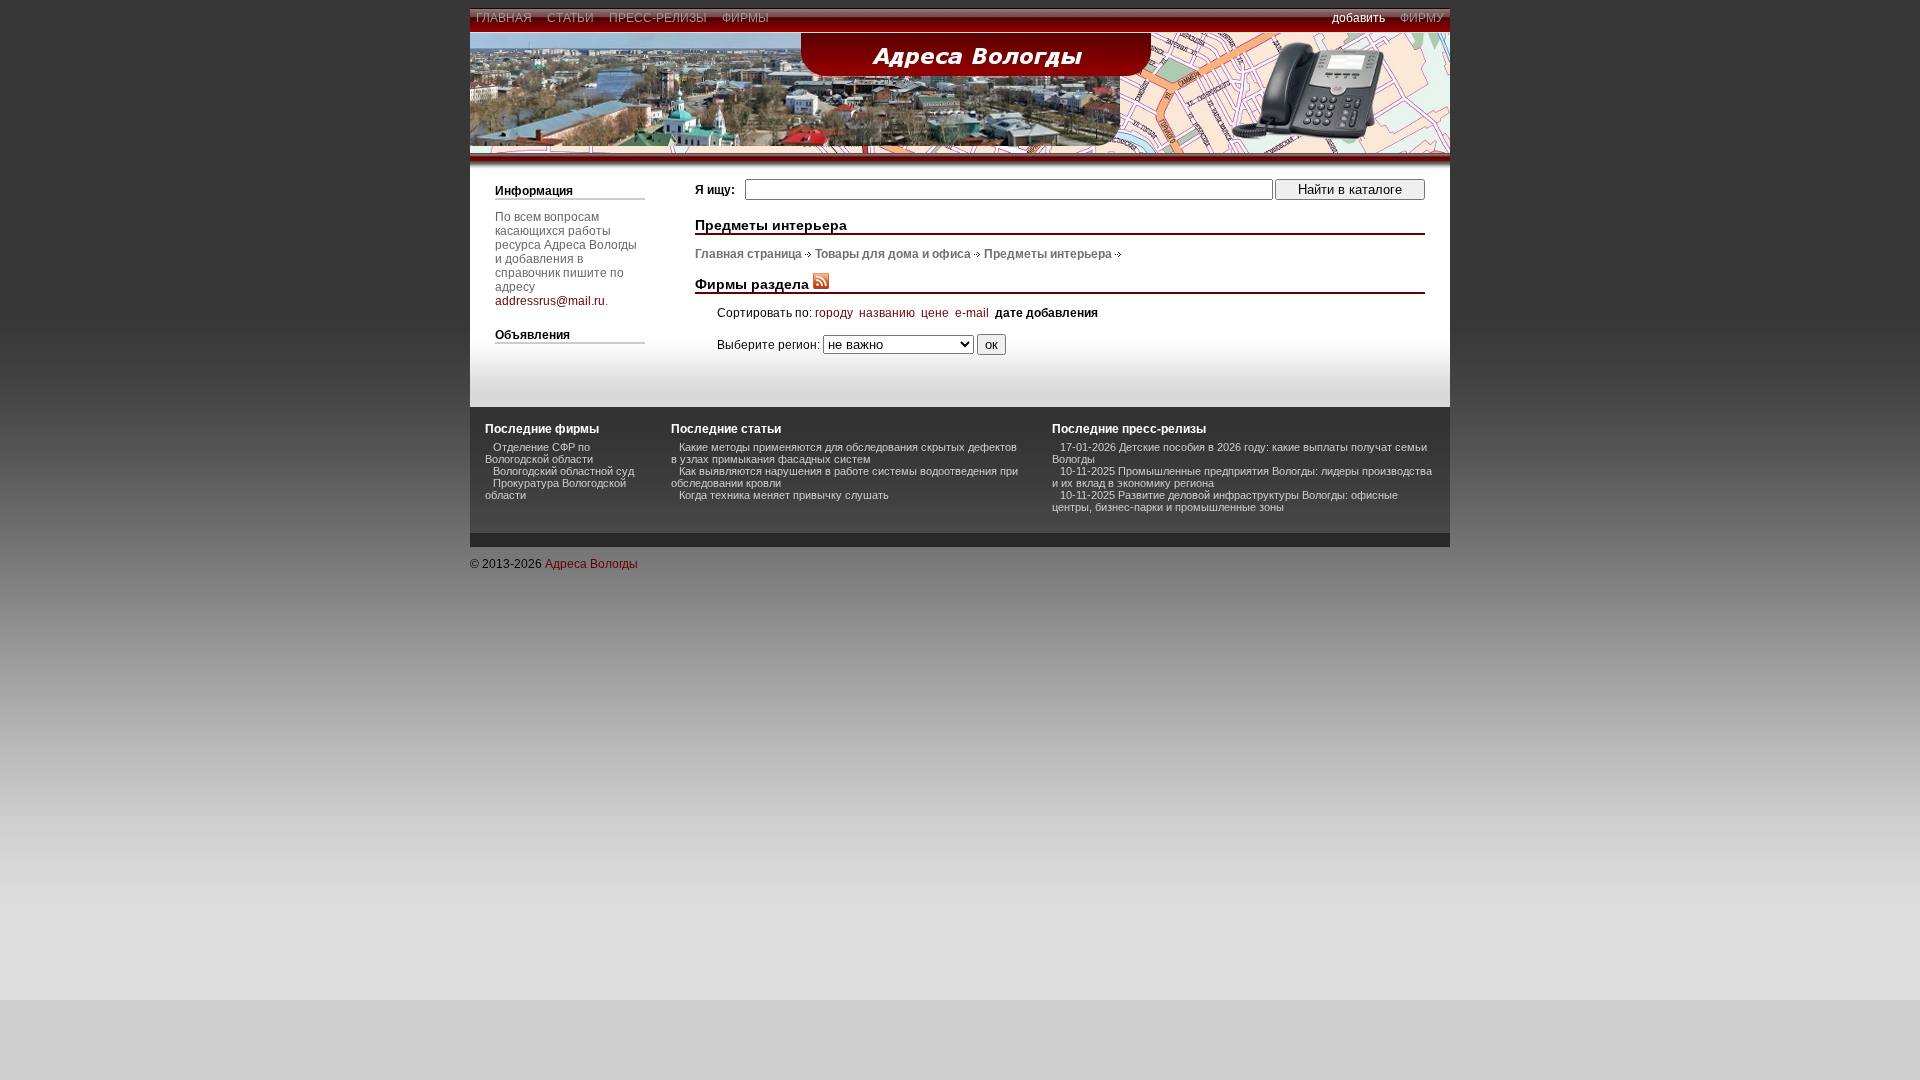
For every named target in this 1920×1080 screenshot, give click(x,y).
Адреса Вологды (591, 564)
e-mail (972, 313)
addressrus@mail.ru (550, 301)
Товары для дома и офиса (893, 254)
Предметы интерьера (1048, 254)
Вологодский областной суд (563, 471)
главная (504, 18)
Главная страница (748, 254)
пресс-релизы (658, 18)
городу (834, 313)
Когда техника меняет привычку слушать (784, 495)
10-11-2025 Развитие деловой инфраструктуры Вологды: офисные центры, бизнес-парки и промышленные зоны (1225, 501)
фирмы (745, 18)
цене (935, 313)
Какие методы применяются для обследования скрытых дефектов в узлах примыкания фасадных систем (844, 453)
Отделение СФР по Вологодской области (539, 453)
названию (887, 313)
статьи (570, 18)
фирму (1422, 18)
